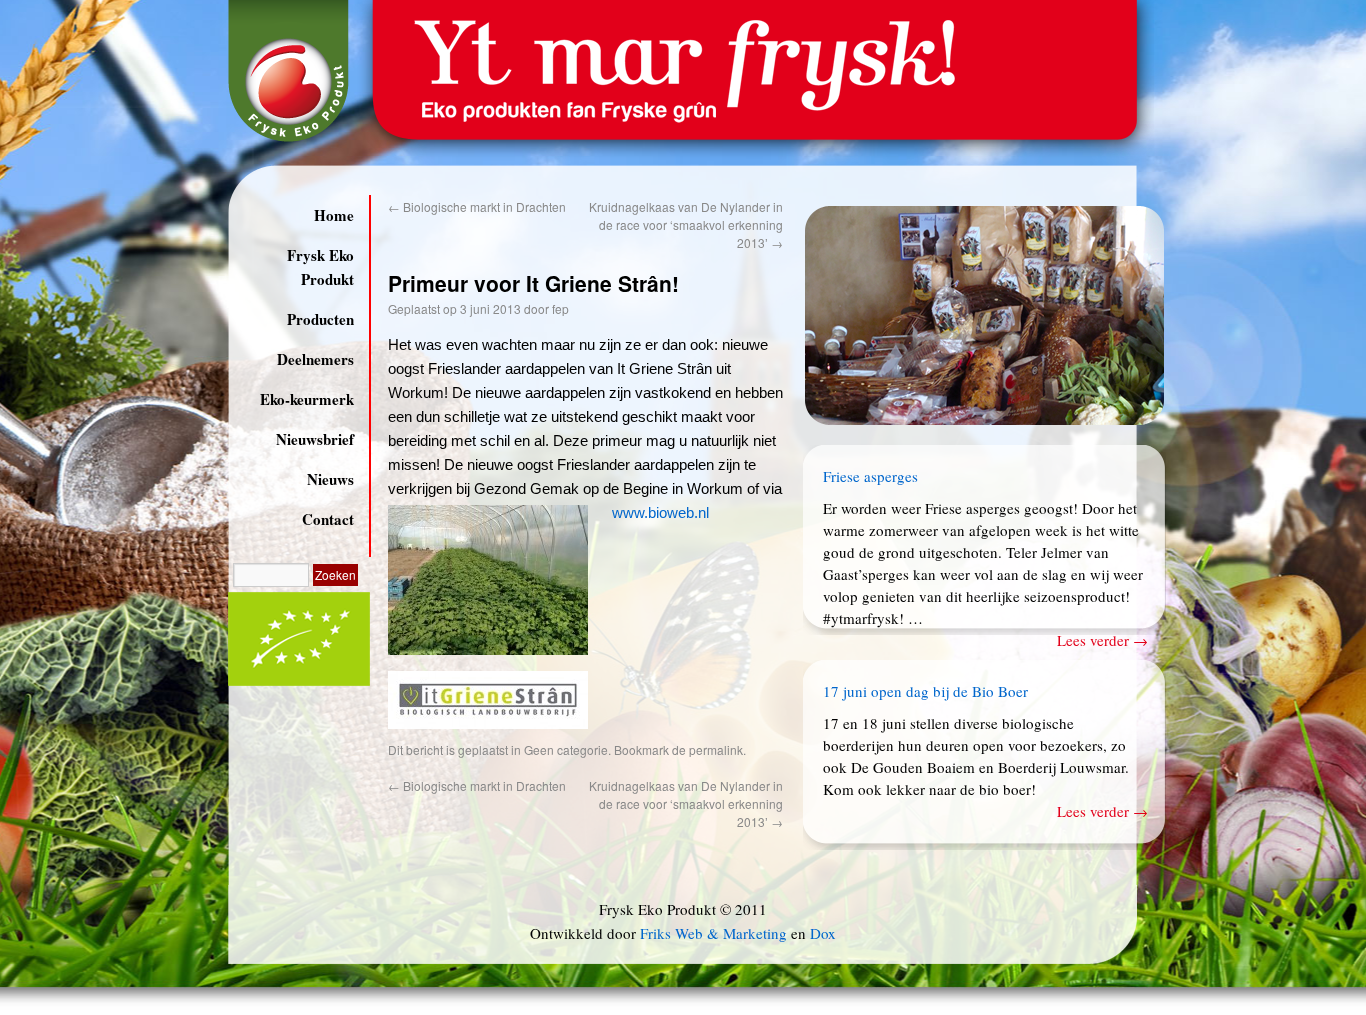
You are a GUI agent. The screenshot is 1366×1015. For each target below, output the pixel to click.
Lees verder (1102, 640)
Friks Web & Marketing (713, 933)
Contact (328, 519)
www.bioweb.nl (660, 512)
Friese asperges (870, 476)
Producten (320, 319)
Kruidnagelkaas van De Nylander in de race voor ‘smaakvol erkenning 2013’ (686, 224)
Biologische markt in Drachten (477, 206)
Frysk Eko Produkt (320, 267)
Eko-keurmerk (307, 399)
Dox (823, 933)
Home (334, 215)
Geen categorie (566, 749)
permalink (716, 749)
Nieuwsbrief (315, 439)
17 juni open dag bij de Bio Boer (925, 691)
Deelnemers (315, 359)
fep (560, 308)
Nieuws (330, 479)
